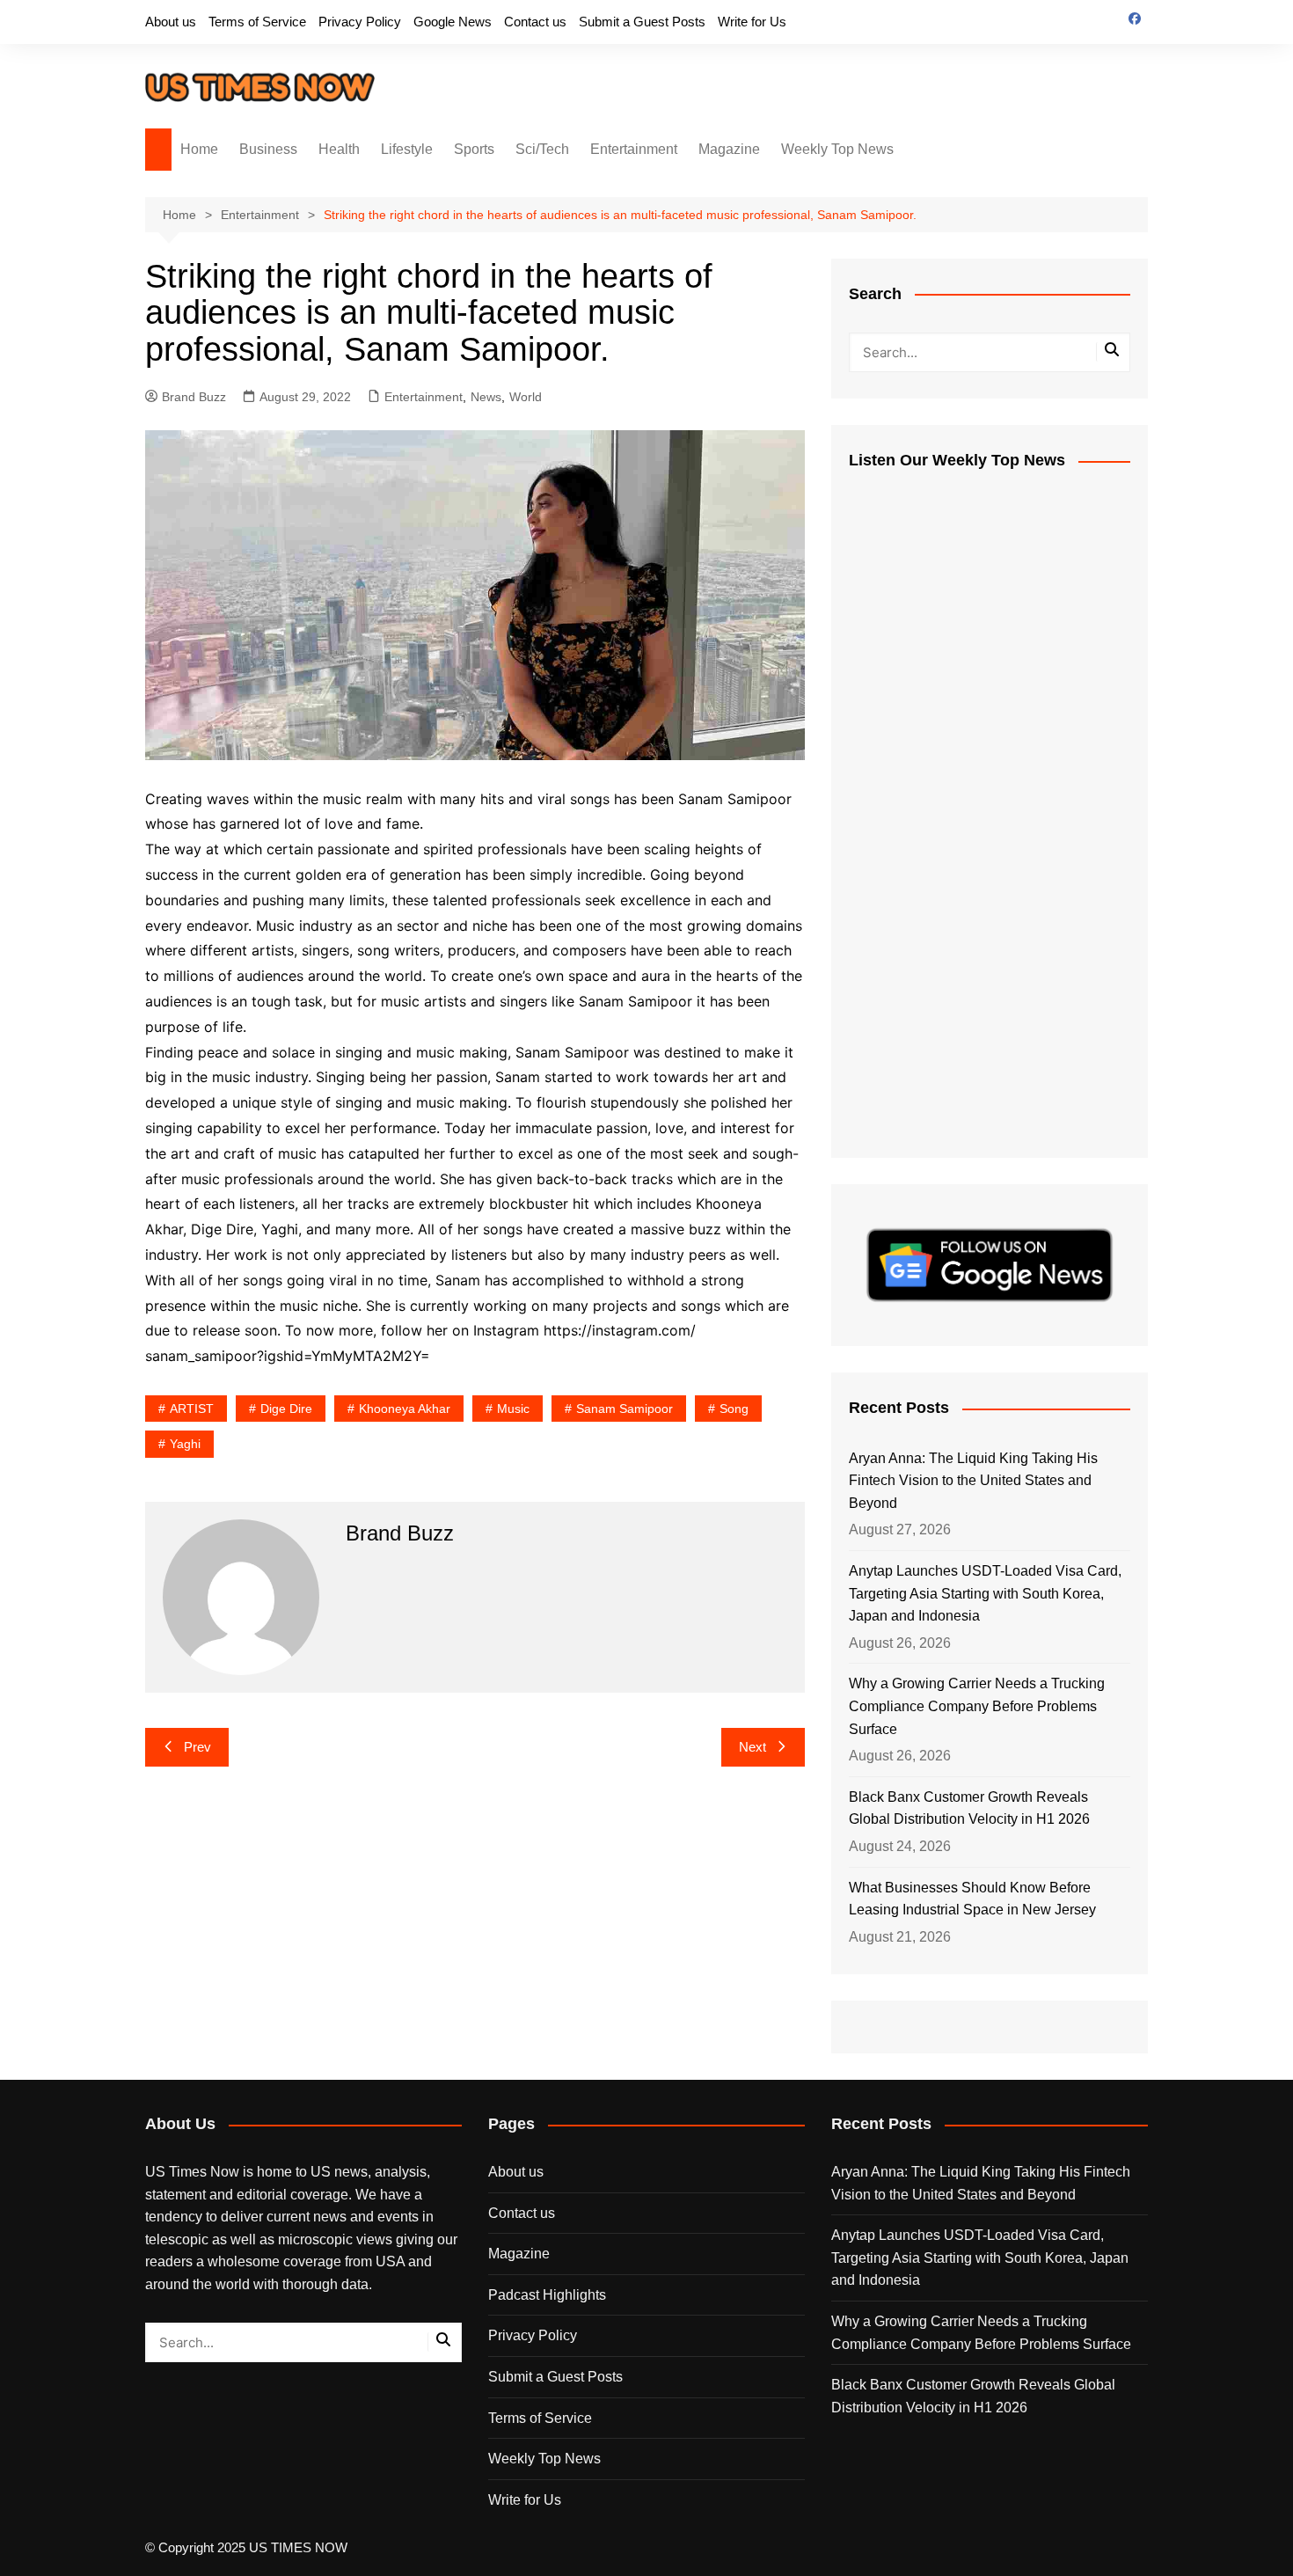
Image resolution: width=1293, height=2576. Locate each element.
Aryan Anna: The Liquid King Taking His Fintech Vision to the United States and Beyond (973, 1481)
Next (752, 1747)
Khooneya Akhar (405, 1409)
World (526, 397)
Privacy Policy (360, 22)
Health (339, 149)
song (734, 1409)
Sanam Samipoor (625, 1409)
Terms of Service (257, 22)
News (486, 397)
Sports (474, 149)
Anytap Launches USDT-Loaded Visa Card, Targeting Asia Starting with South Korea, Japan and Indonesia (985, 1593)
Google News (453, 22)
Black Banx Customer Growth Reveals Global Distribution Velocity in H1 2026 (969, 1808)
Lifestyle (407, 149)
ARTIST (192, 1409)
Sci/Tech (542, 149)
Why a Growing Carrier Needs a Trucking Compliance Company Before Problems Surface (977, 1706)
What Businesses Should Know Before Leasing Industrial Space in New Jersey (972, 1899)
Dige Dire (286, 1409)
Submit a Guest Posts (642, 22)
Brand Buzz (194, 397)
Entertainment (634, 149)
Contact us (535, 22)
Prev (197, 1747)
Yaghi (185, 1444)
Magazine (729, 149)
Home (199, 149)
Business (268, 149)
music (513, 1409)
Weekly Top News (837, 149)
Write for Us (752, 22)
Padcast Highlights (547, 2295)
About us (171, 22)
